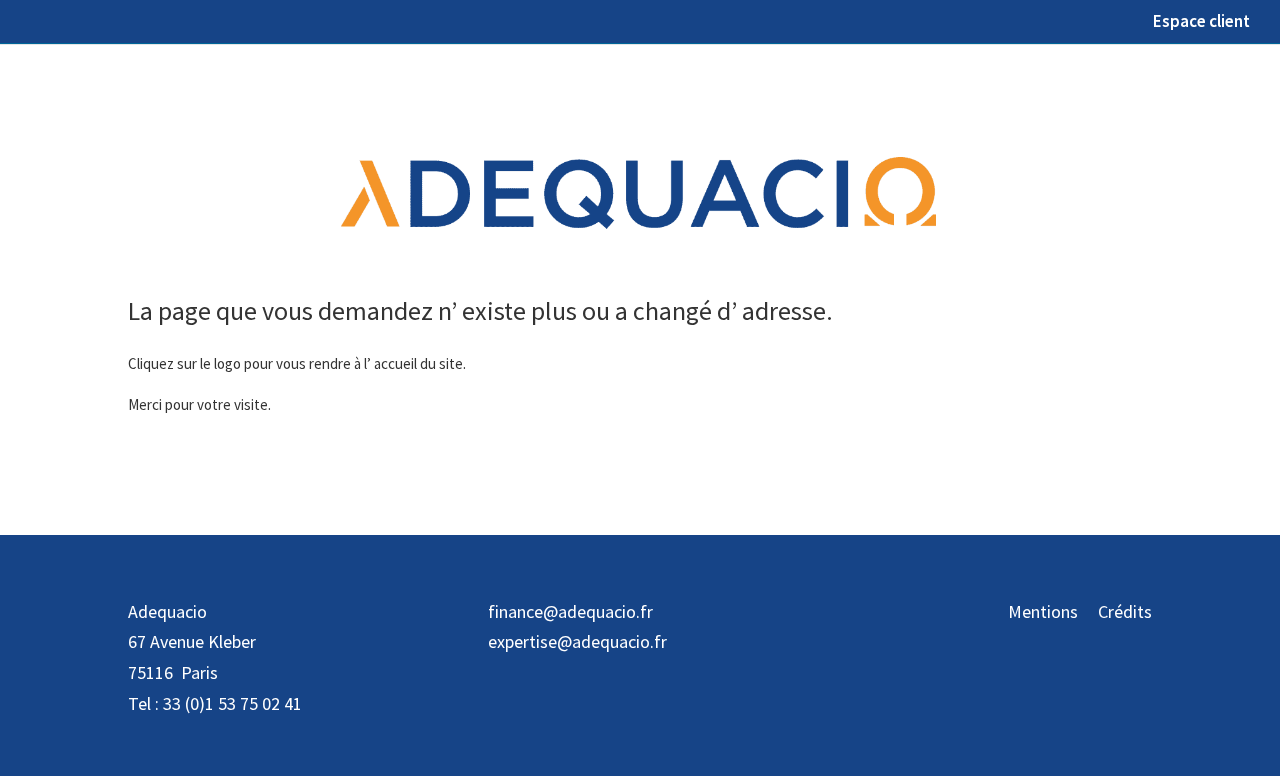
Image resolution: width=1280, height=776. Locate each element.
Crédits (1125, 611)
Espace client (1201, 22)
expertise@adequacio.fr (577, 641)
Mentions (1043, 611)
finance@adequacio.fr (570, 611)
